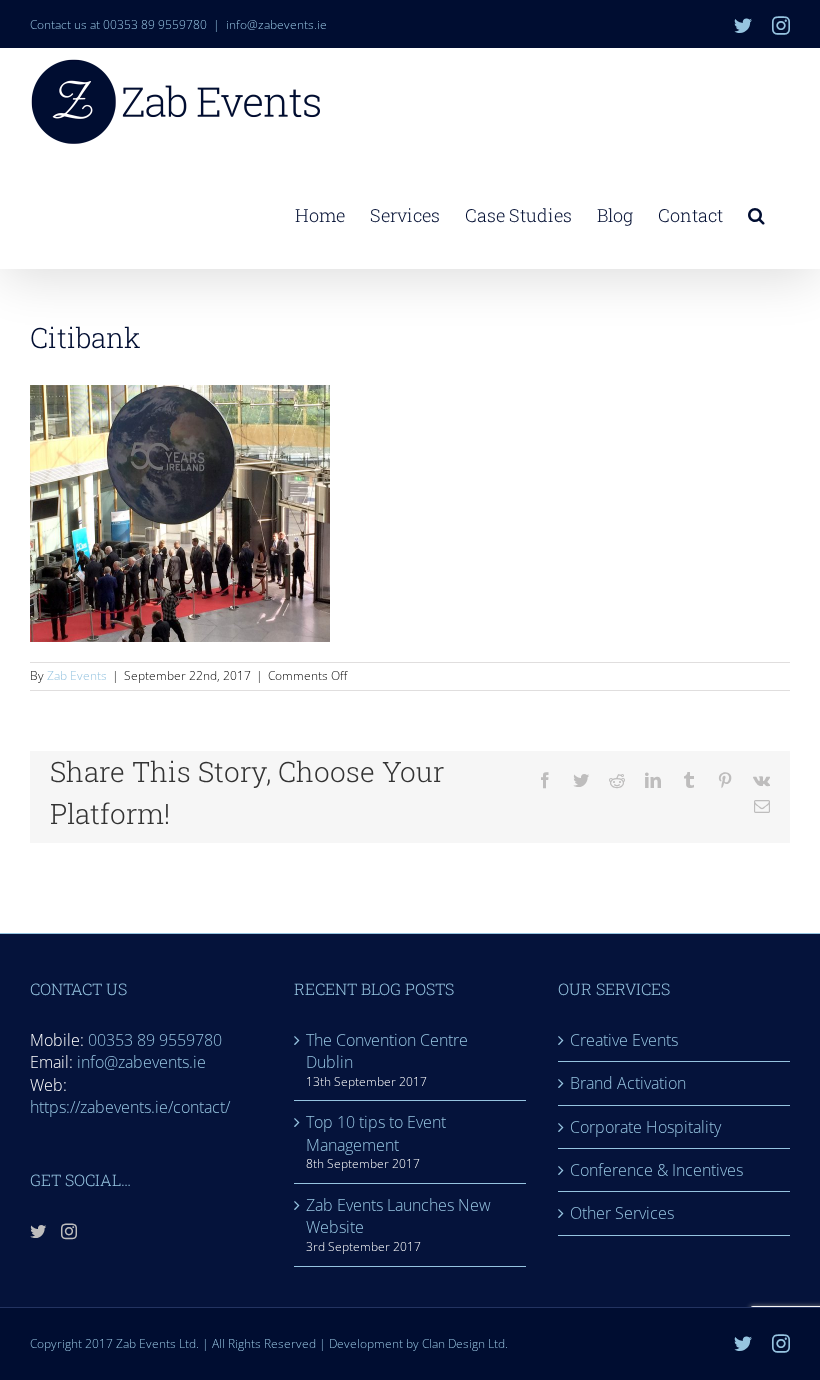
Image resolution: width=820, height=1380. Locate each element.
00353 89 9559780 (155, 1040)
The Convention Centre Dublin (387, 1051)
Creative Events (624, 1040)
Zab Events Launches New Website (398, 1216)
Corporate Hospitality (645, 1127)
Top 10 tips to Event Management (376, 1133)
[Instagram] (69, 1231)
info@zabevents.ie (276, 24)
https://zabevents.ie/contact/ (130, 1107)
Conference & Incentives (656, 1170)
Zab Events (77, 675)
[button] (756, 213)
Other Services (622, 1213)
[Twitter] (38, 1231)
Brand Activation (628, 1083)
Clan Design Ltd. (465, 1343)
